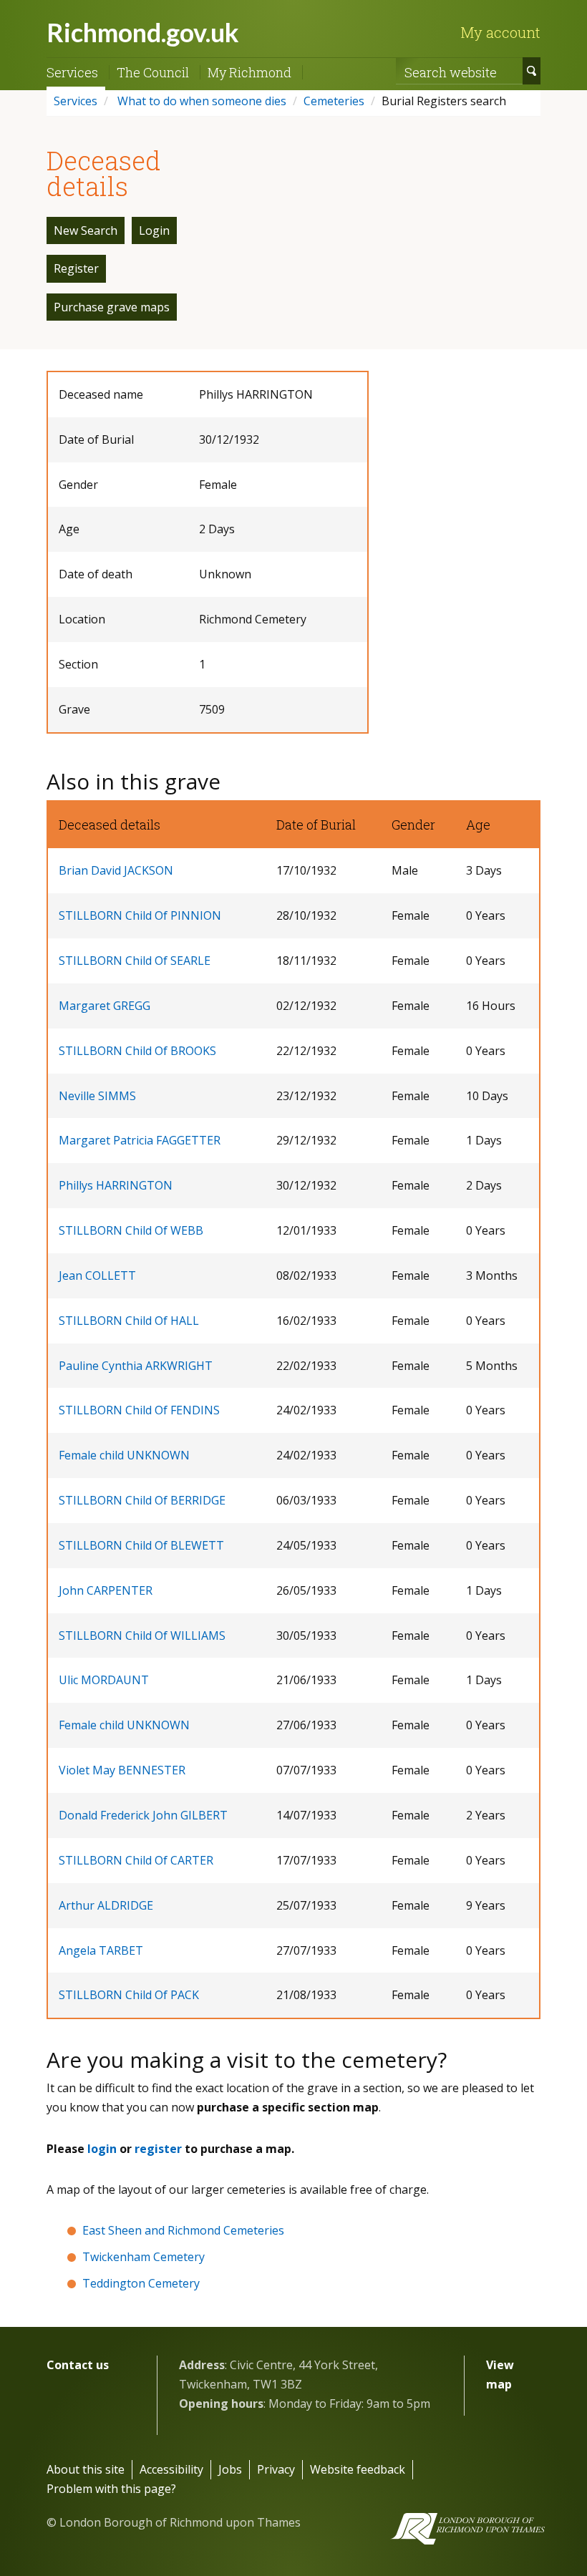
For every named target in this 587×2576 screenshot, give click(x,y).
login (102, 2149)
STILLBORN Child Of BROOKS (137, 1051)
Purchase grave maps (112, 307)
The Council (153, 72)
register (158, 2149)
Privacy (276, 2469)
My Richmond (249, 72)
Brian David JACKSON (116, 870)
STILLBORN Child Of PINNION (140, 915)
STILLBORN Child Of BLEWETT (141, 1545)
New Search (86, 230)
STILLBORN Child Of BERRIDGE (142, 1500)
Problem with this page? (111, 2489)
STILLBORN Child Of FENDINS (139, 1410)
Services (72, 72)
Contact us (78, 2365)
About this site (86, 2469)
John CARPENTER (106, 1590)
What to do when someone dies (200, 101)
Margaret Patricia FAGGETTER (140, 1140)
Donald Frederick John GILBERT (143, 1815)
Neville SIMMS (97, 1096)
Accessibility (171, 2469)
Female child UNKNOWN (124, 1455)
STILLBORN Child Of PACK (129, 1995)
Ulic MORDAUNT (104, 1680)
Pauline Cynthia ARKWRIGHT (136, 1366)
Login (154, 230)
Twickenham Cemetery (144, 2257)
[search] (532, 71)
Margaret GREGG (105, 1006)
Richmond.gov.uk (143, 32)
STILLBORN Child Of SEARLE (135, 961)
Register (76, 268)
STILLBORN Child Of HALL (129, 1321)
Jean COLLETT (97, 1275)
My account (500, 32)
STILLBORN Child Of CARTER (136, 1860)
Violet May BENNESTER (122, 1770)
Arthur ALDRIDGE (106, 1905)
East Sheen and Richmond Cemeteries (183, 2230)
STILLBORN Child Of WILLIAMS (142, 1635)
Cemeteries (334, 101)
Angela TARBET (101, 1950)
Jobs (230, 2469)
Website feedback (358, 2469)
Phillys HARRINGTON (116, 1185)
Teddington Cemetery (141, 2283)
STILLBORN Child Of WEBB (131, 1230)
